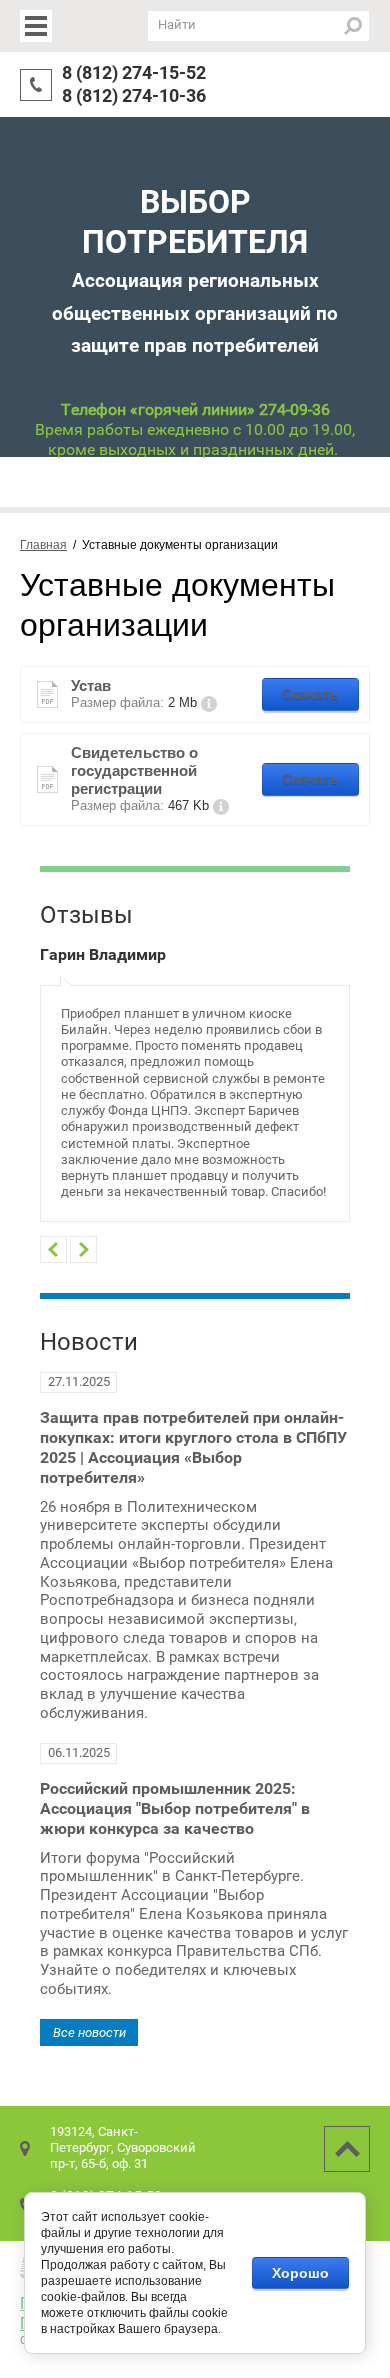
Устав (91, 685)
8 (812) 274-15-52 (134, 72)
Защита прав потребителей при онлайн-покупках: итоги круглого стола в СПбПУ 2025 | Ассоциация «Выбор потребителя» (193, 1447)
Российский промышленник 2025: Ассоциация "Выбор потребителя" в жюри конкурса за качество (175, 1808)
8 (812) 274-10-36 (134, 95)
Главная (43, 545)
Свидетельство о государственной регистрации (134, 770)
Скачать (310, 694)
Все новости (89, 2032)
